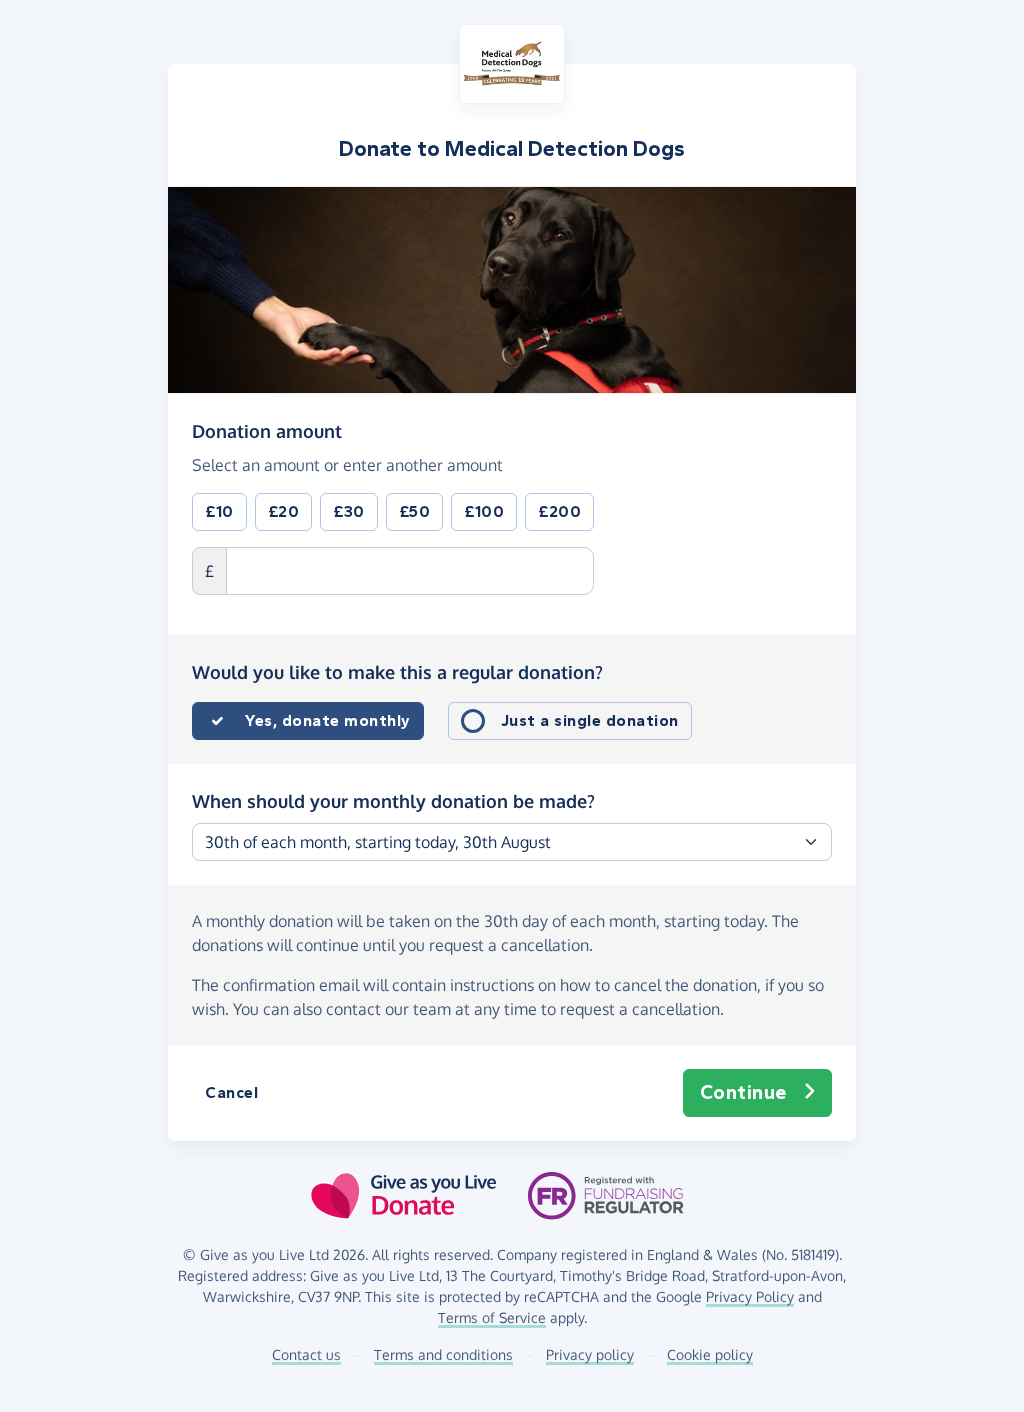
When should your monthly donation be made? (393, 801)
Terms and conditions (443, 1354)
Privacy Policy (750, 1296)
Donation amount (267, 430)
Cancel (231, 1092)
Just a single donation (590, 720)
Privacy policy (590, 1354)
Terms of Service (492, 1317)
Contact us (306, 1354)
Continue (743, 1092)
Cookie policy (710, 1354)
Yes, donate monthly (328, 720)
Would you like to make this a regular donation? (397, 672)
